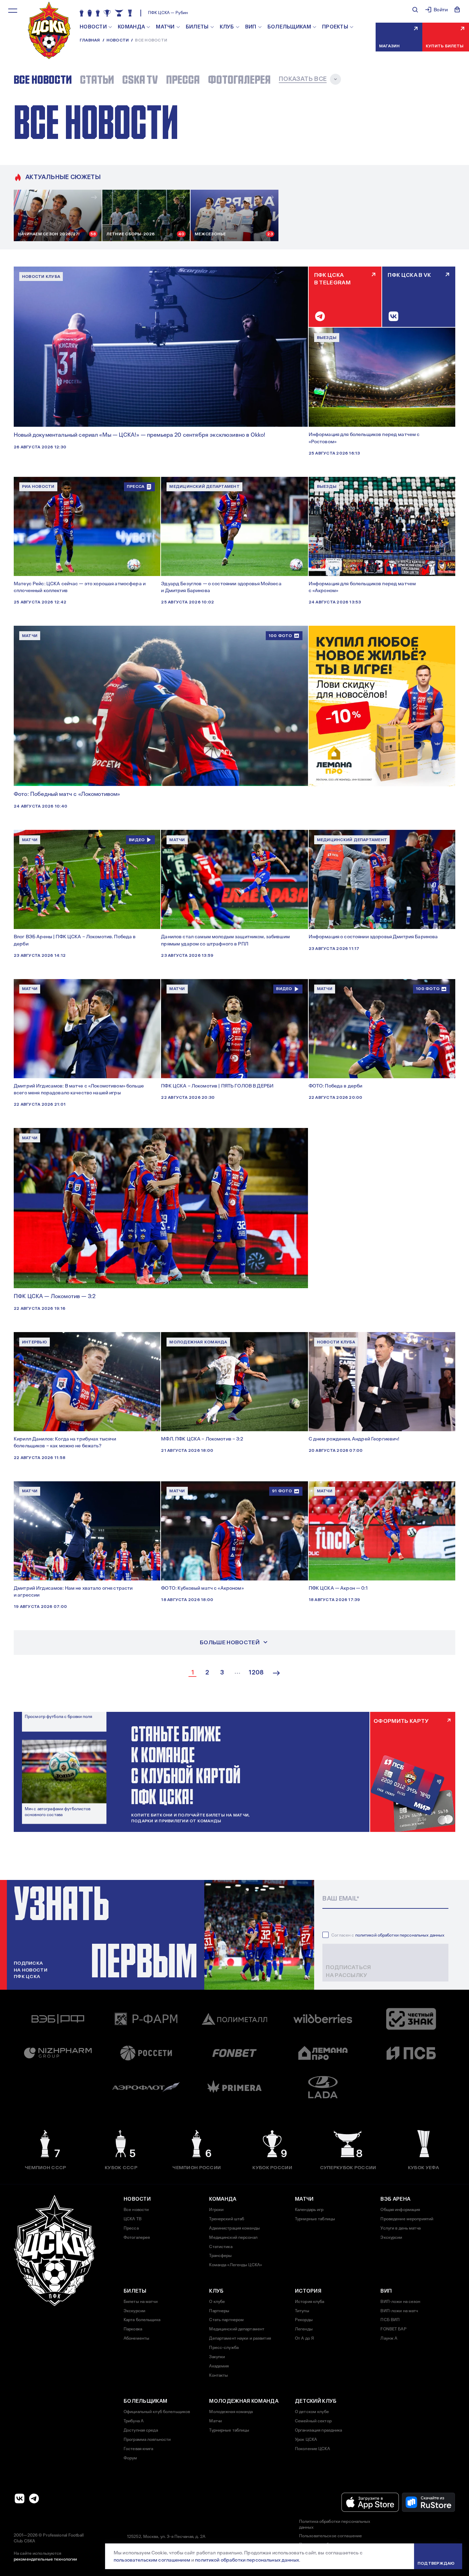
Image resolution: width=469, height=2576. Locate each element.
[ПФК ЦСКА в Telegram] (34, 2498)
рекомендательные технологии (45, 2559)
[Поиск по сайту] (415, 10)
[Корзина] (457, 10)
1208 (256, 1673)
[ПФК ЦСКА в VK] (20, 2498)
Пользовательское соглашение (330, 2536)
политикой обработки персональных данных (400, 1935)
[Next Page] (276, 1673)
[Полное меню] (13, 11)
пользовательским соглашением (152, 2560)
